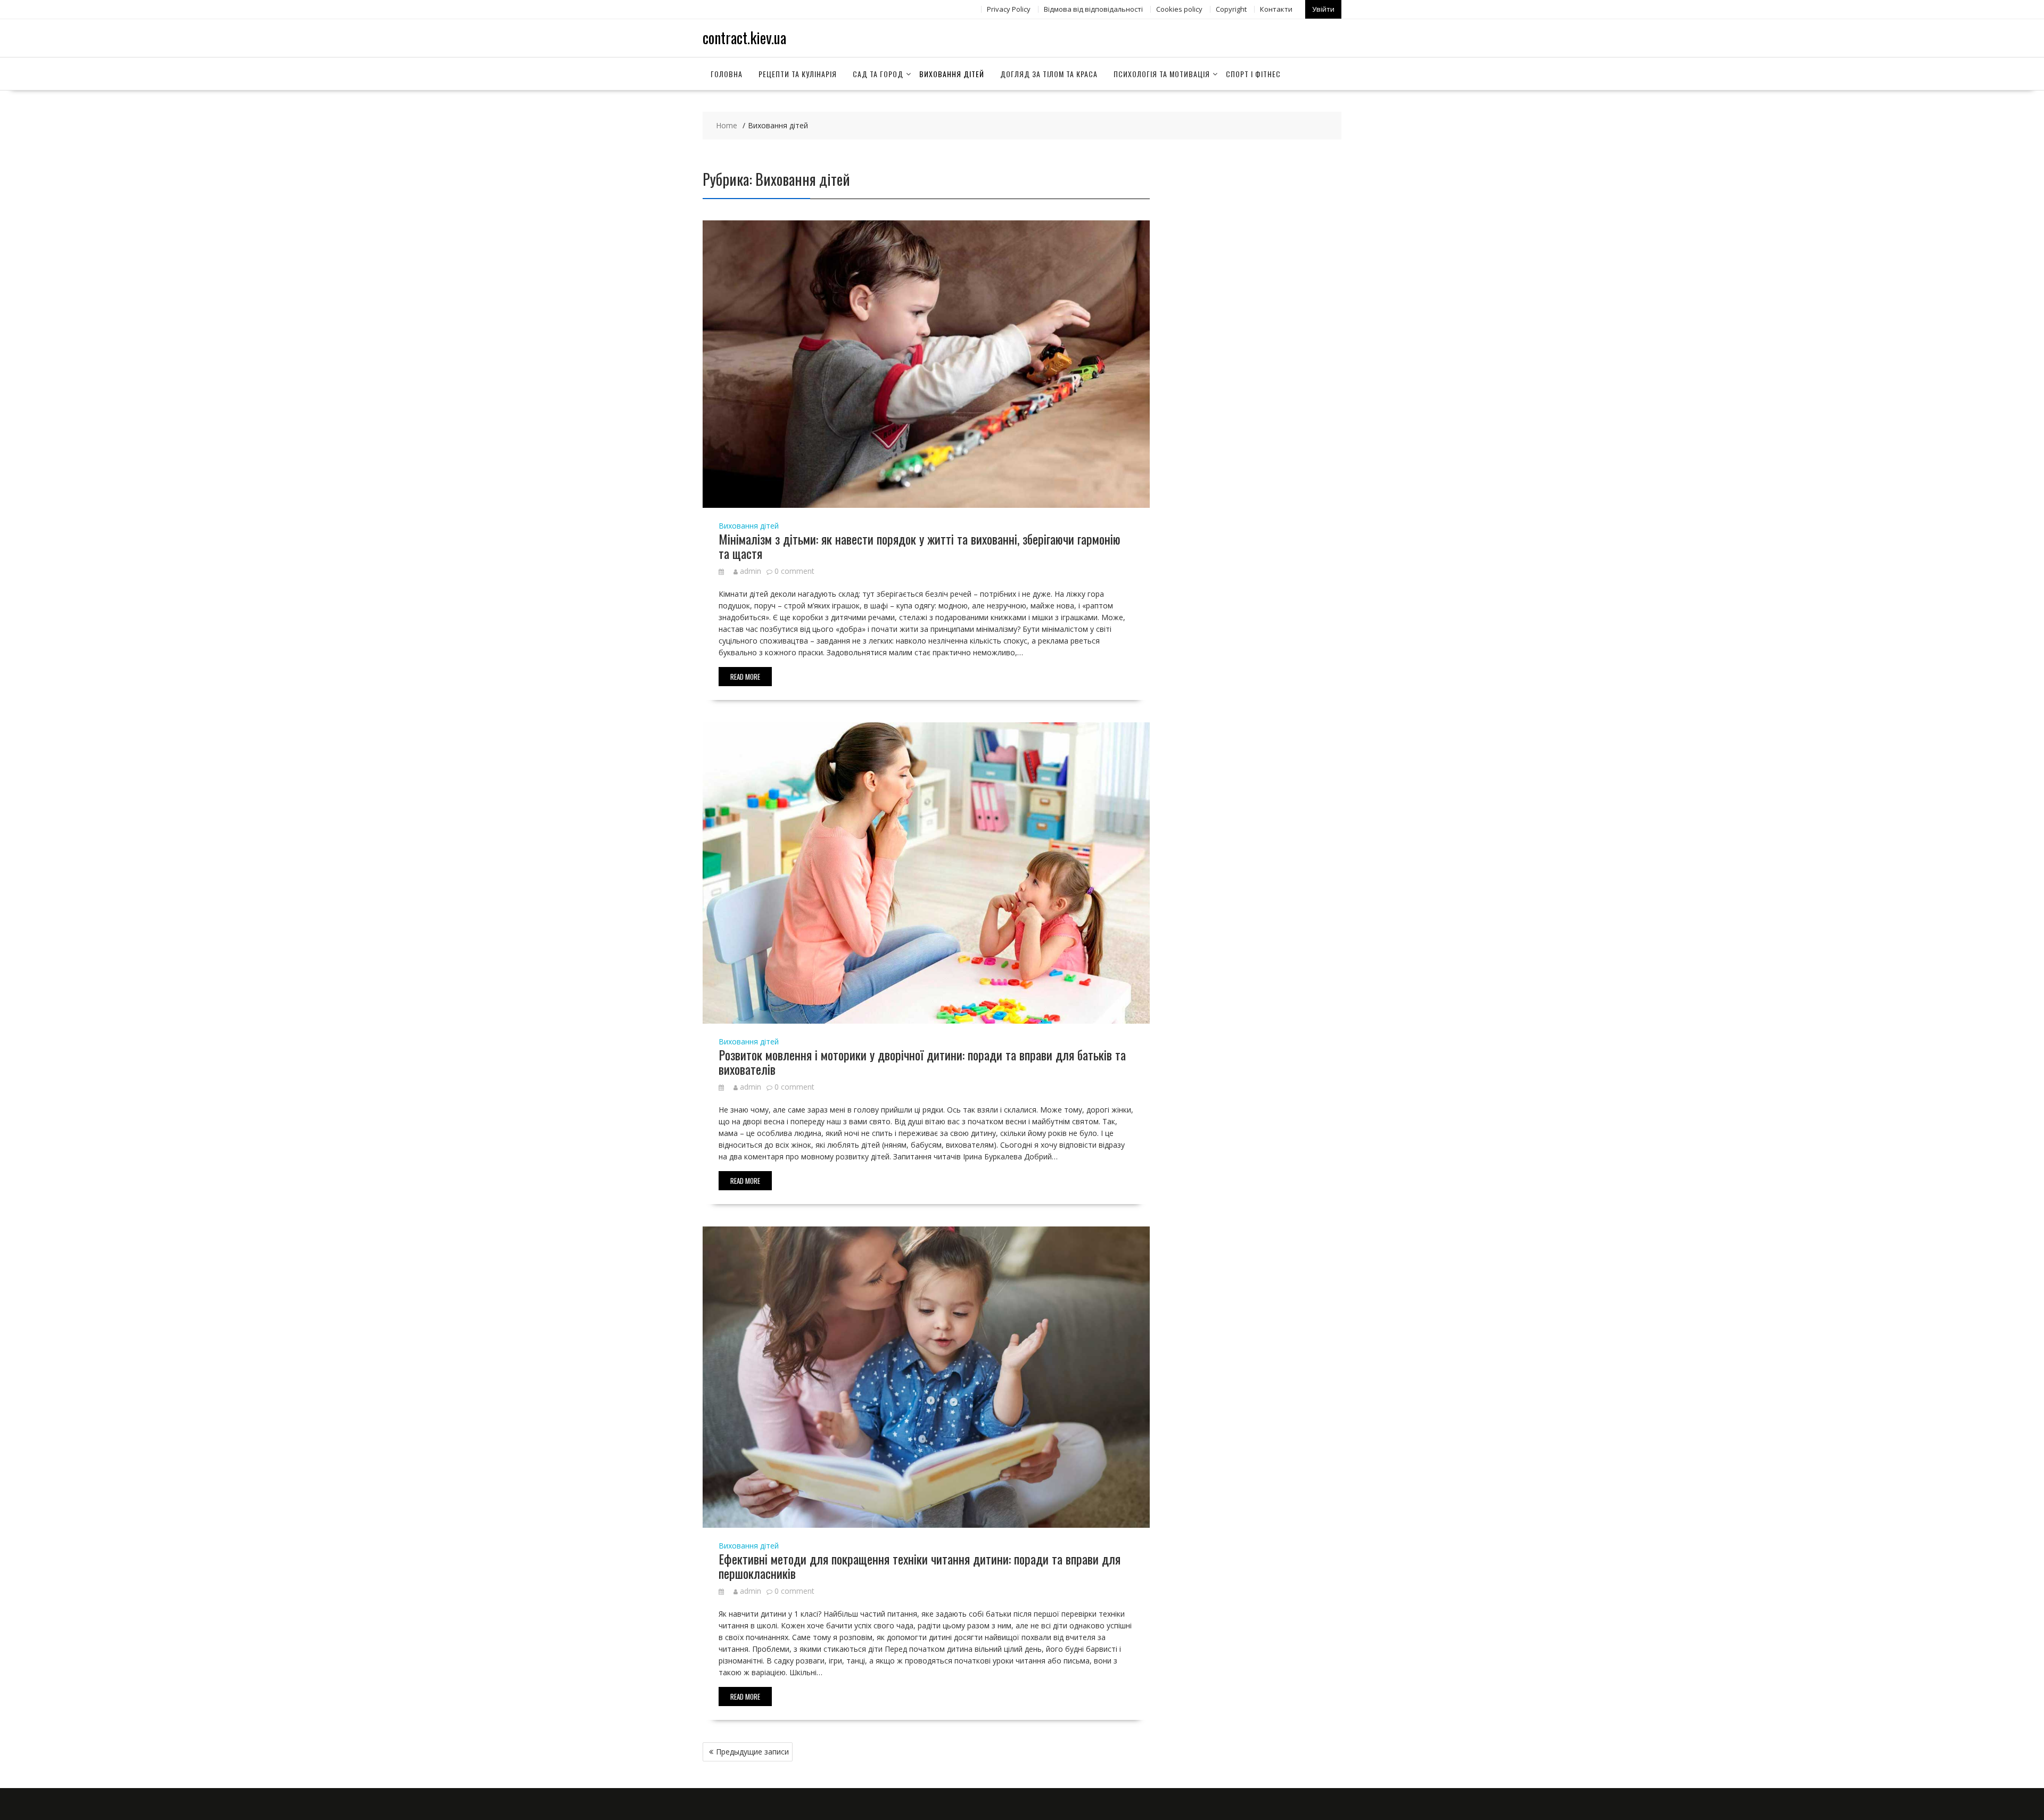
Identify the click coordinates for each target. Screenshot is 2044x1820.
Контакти (1276, 9)
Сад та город (878, 74)
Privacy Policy (1009, 9)
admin (751, 571)
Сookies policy (1179, 9)
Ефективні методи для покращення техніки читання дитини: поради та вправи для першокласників (920, 1566)
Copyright (1231, 9)
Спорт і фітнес (1253, 74)
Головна (727, 74)
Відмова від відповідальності (1093, 9)
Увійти (1323, 9)
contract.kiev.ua (744, 38)
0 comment (794, 571)
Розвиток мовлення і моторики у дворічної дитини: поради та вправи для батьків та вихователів (922, 1061)
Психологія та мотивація (1162, 74)
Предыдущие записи (752, 1752)
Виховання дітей (952, 74)
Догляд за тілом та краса (1049, 74)
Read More (745, 677)
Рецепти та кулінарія (798, 74)
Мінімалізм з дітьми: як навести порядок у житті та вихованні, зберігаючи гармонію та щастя (920, 546)
